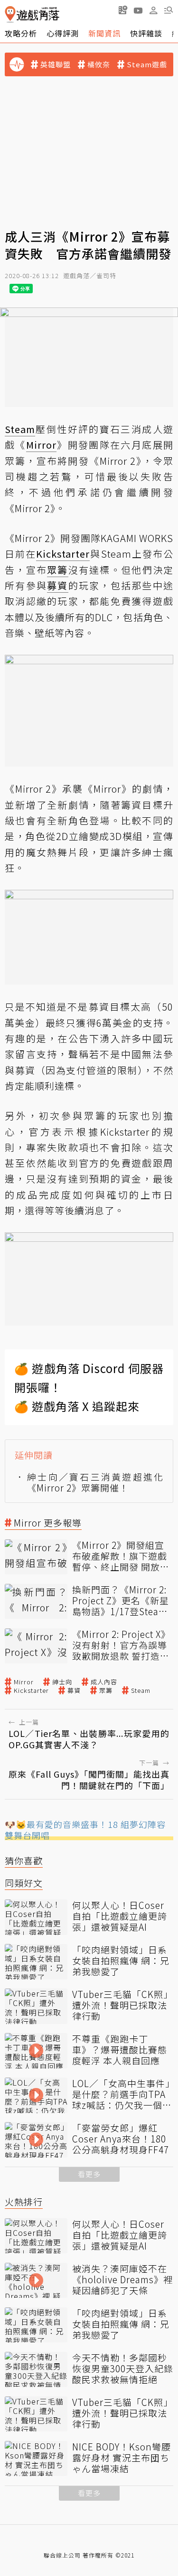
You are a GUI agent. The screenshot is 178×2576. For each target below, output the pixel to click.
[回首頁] (32, 14)
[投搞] (123, 10)
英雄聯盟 (56, 64)
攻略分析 (21, 33)
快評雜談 (146, 33)
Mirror (24, 1682)
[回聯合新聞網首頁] (10, 14)
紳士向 (62, 1682)
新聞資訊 (104, 33)
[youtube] (138, 10)
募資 (74, 1690)
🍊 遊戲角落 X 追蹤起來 (77, 1406)
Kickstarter (31, 1690)
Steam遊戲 (147, 64)
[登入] (153, 10)
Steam (141, 1690)
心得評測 (63, 33)
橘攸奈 (99, 64)
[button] (169, 10)
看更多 (89, 2174)
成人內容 (104, 1682)
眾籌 (106, 1690)
